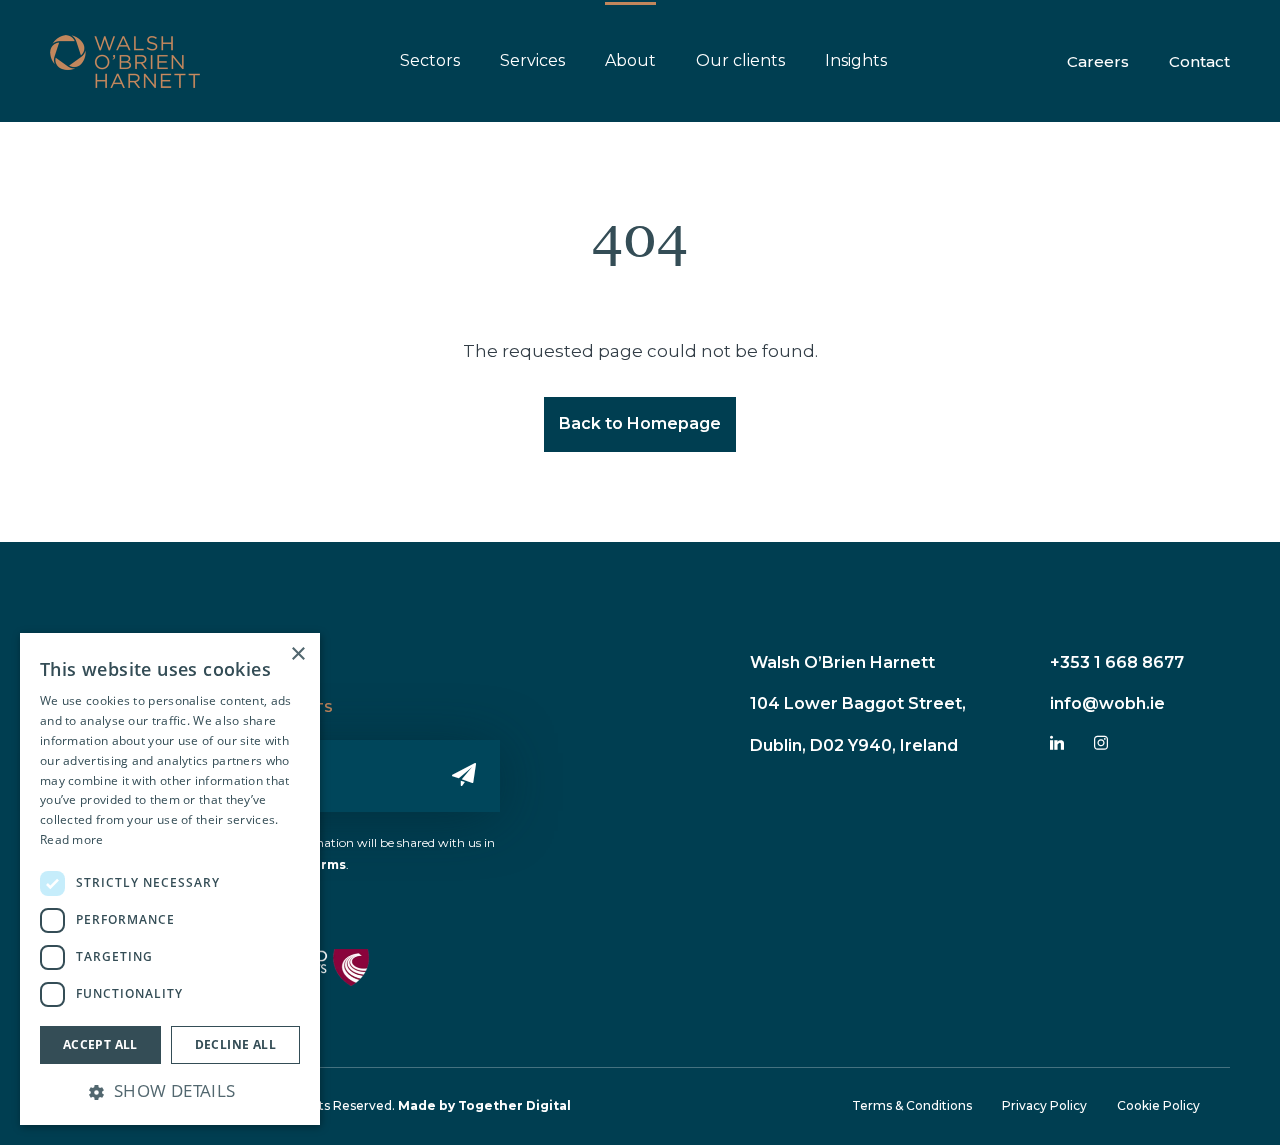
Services (532, 60)
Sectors (430, 60)
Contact (1199, 61)
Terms (325, 864)
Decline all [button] (235, 1044)
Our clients (740, 60)
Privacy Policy (1044, 1105)
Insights (856, 60)
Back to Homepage (640, 423)
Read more (72, 839)
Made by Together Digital (484, 1105)
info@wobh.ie (1107, 703)
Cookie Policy (1158, 1105)
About (630, 60)
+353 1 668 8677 (1117, 662)
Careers (1098, 61)
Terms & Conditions (912, 1105)
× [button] (297, 654)
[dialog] (170, 879)
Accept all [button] (100, 1044)
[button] (170, 1091)
